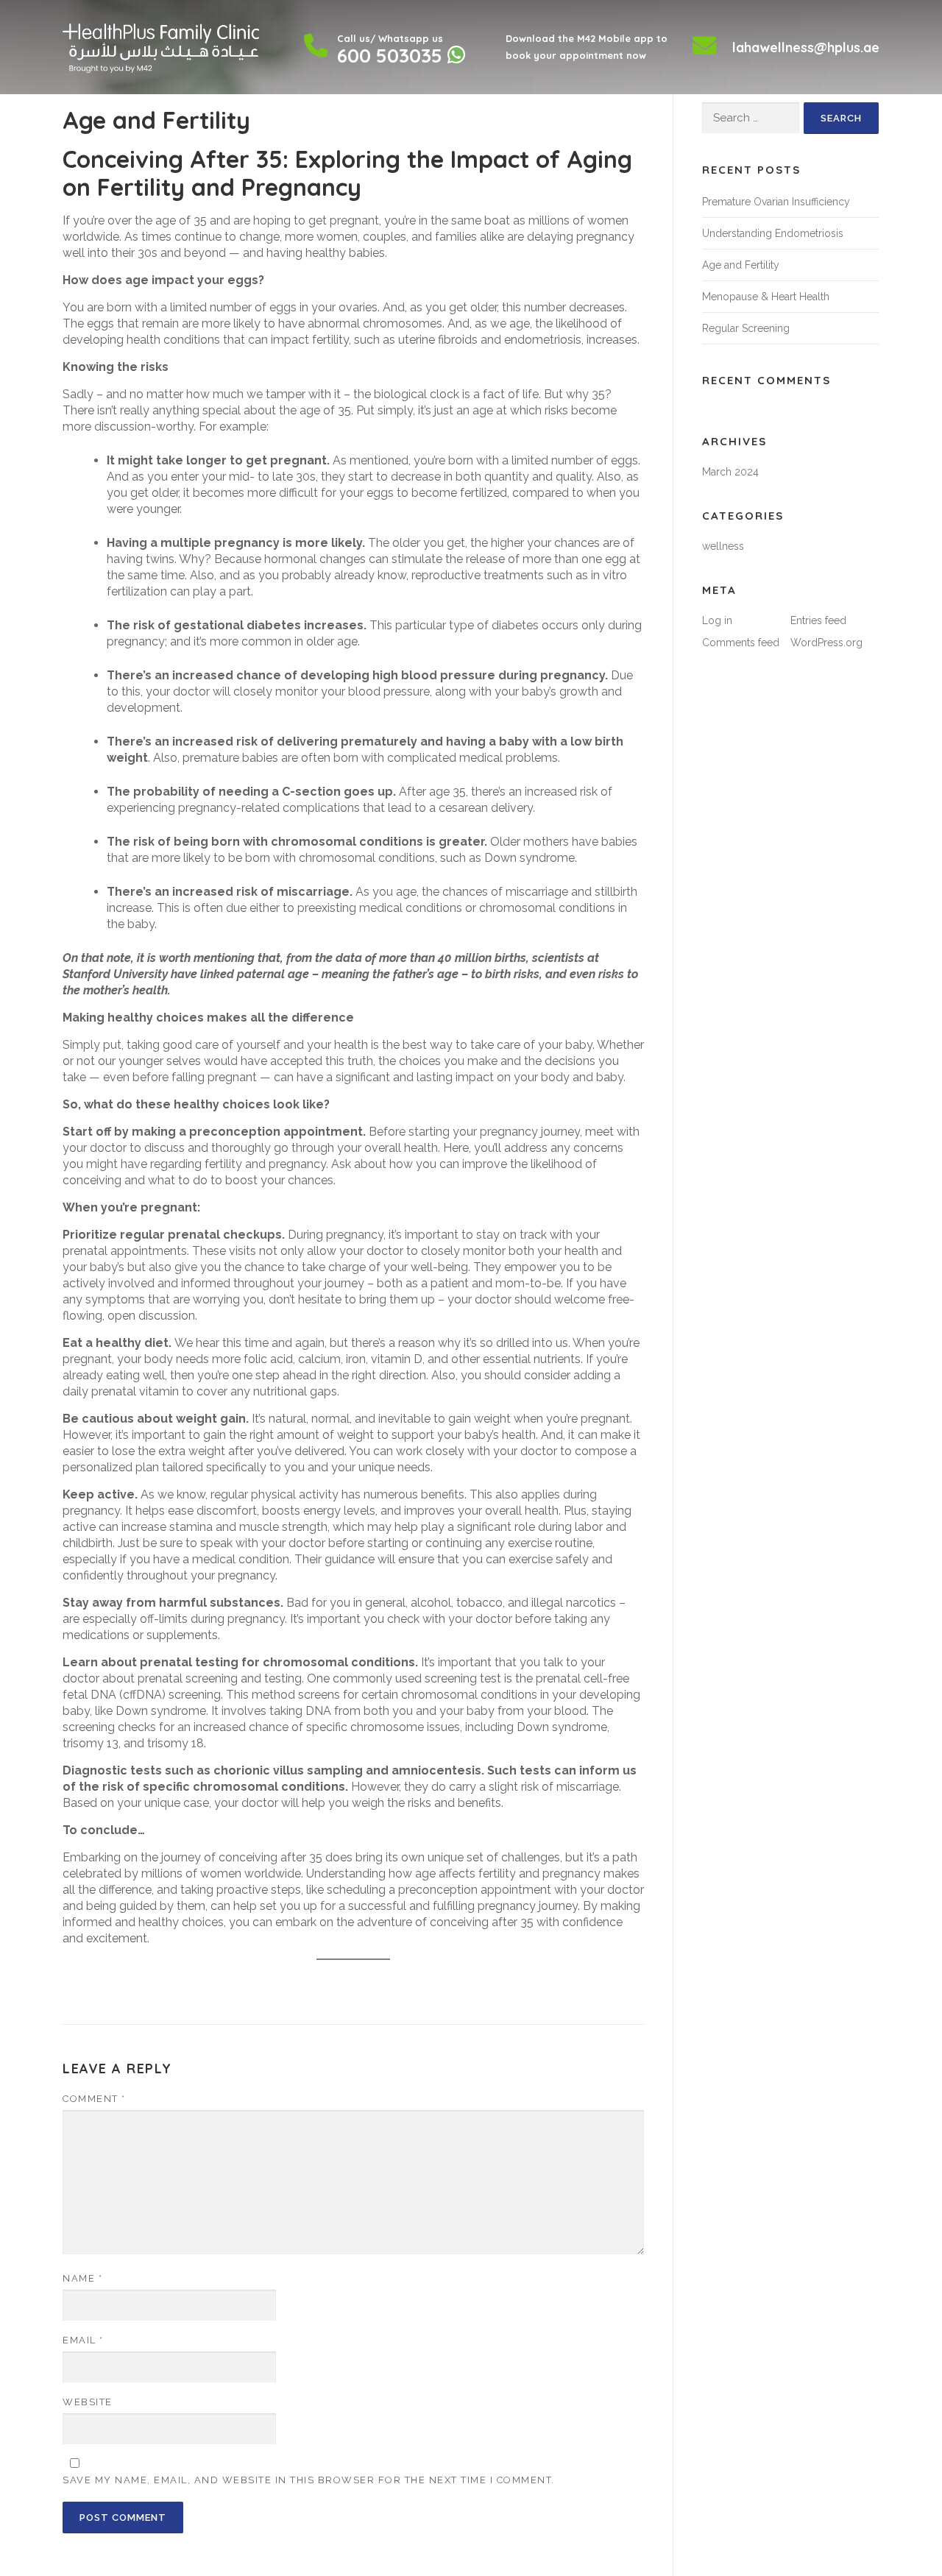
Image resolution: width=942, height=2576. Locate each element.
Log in (717, 620)
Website (88, 2402)
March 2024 (730, 472)
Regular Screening (746, 328)
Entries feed (818, 620)
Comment (94, 2099)
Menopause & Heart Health (766, 297)
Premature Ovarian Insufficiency (776, 202)
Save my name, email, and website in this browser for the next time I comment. (309, 2480)
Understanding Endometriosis (773, 233)
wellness (723, 546)
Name (82, 2278)
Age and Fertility (741, 265)
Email (83, 2340)
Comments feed (741, 643)
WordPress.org (826, 643)
